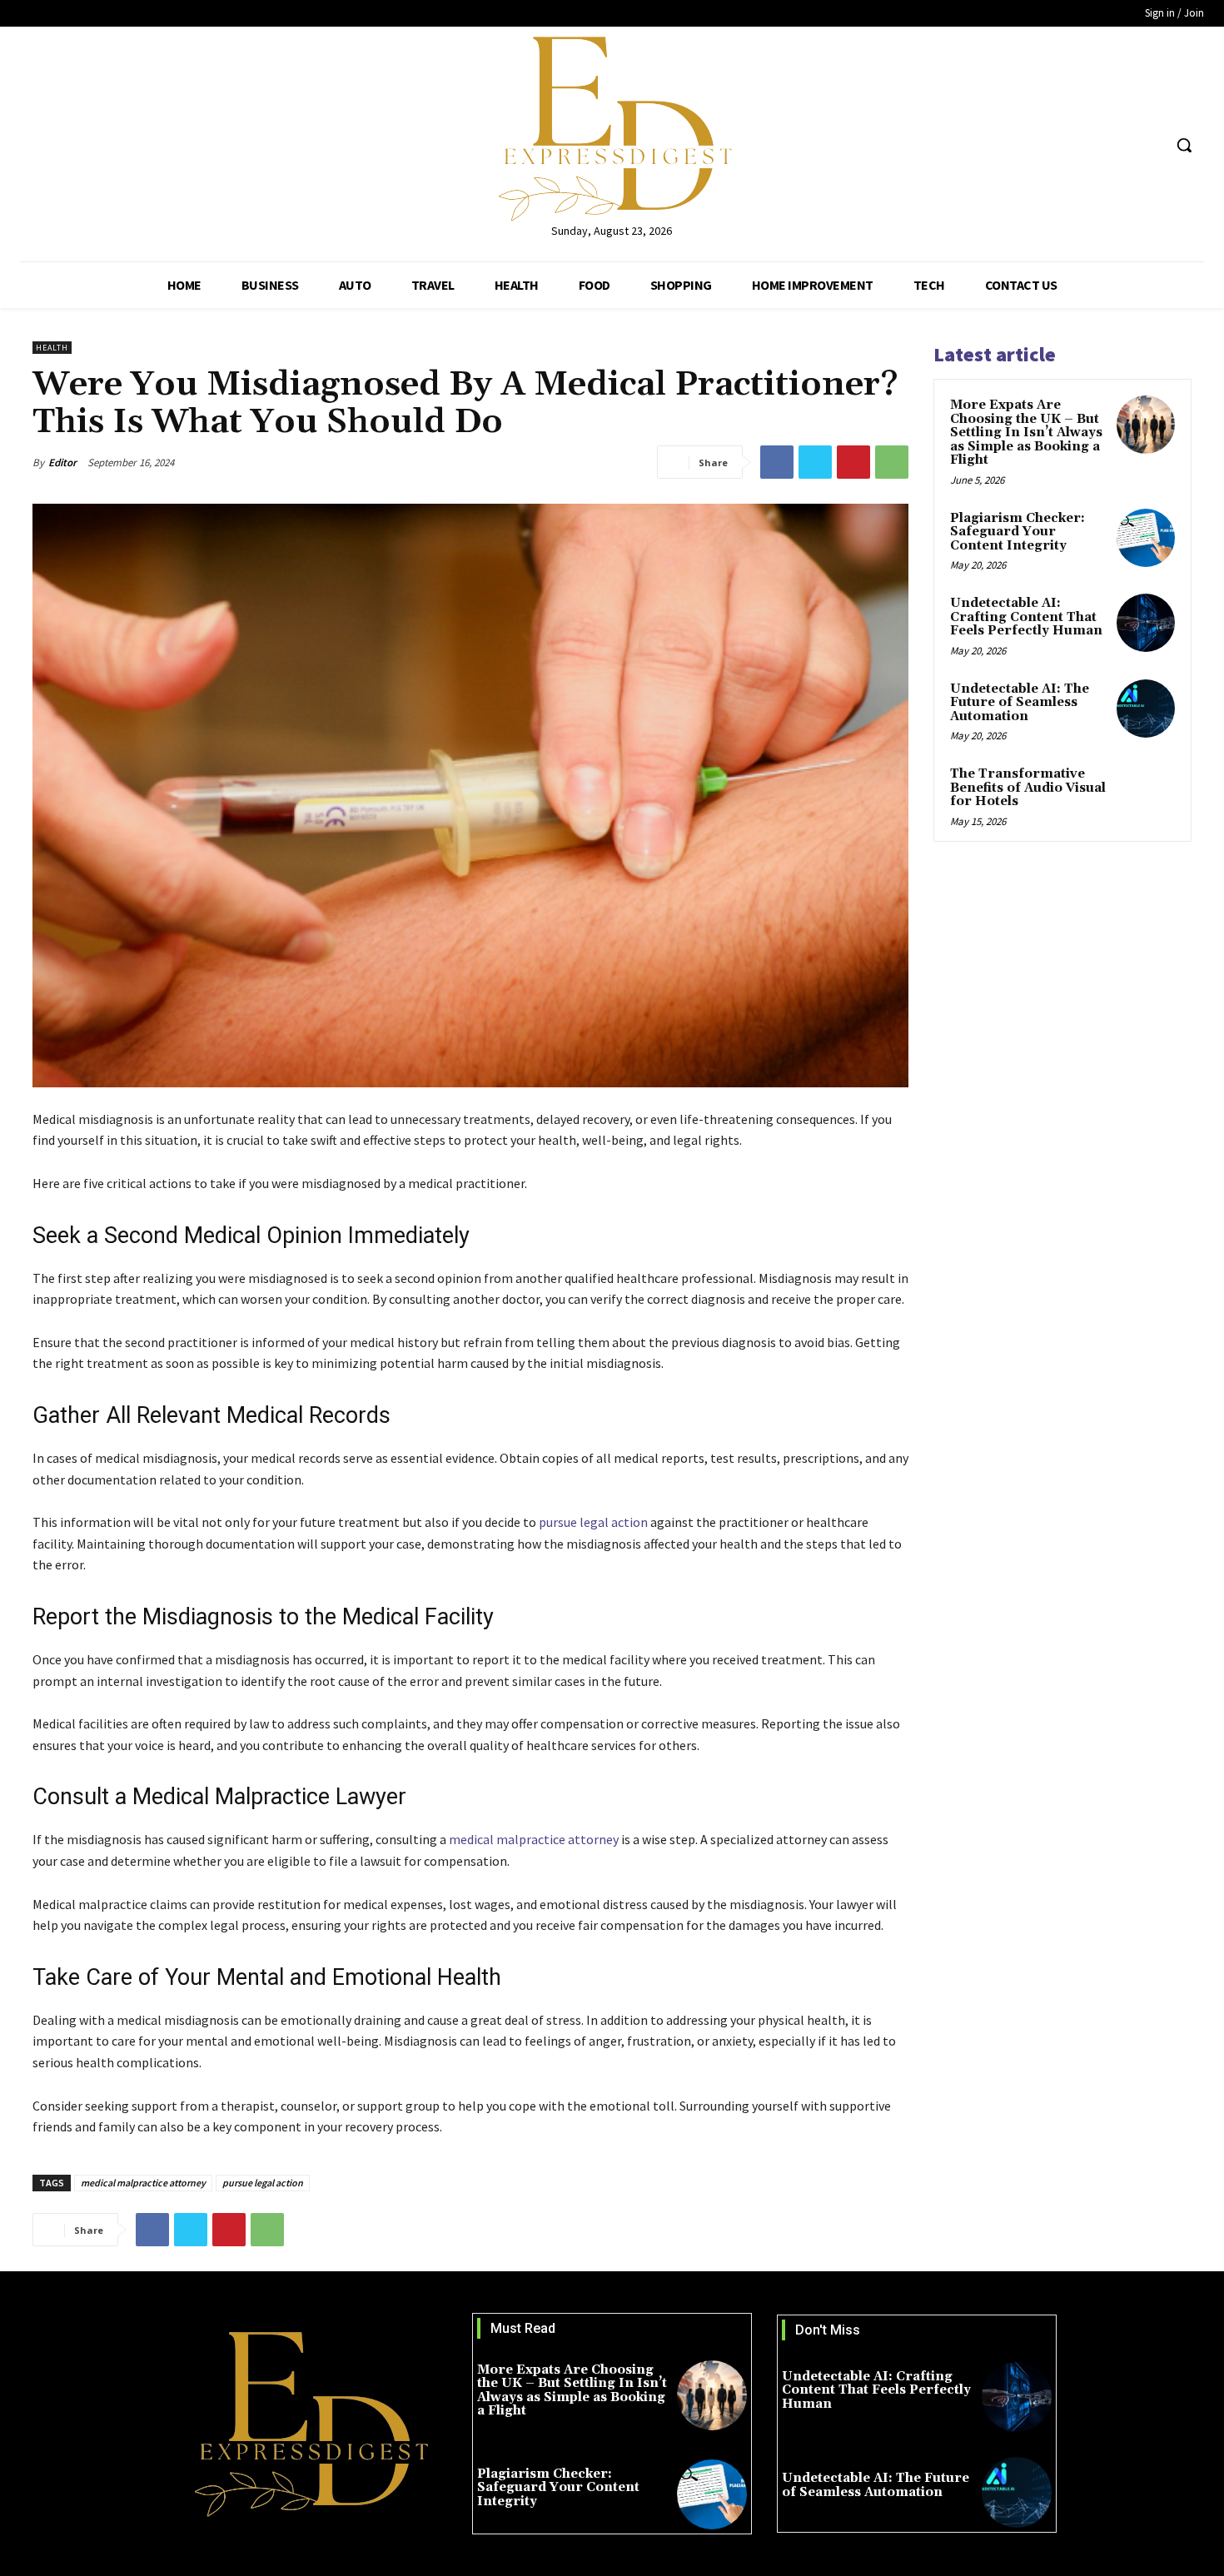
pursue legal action (263, 2183)
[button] (1184, 145)
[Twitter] (1118, 145)
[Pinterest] (853, 462)
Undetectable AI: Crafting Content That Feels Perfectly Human (1026, 617)
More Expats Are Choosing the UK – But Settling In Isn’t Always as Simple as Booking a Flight (1026, 433)
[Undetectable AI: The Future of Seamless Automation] (1146, 709)
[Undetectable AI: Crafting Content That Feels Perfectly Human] (1146, 623)
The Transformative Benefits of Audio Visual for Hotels (1028, 788)
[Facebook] (1086, 145)
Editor (62, 462)
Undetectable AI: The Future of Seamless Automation (1020, 703)
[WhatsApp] (892, 462)
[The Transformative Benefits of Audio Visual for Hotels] (1146, 793)
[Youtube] (1149, 145)
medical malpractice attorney (143, 2183)
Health (52, 348)
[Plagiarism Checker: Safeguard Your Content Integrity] (1146, 538)
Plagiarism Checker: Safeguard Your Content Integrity (1018, 532)
